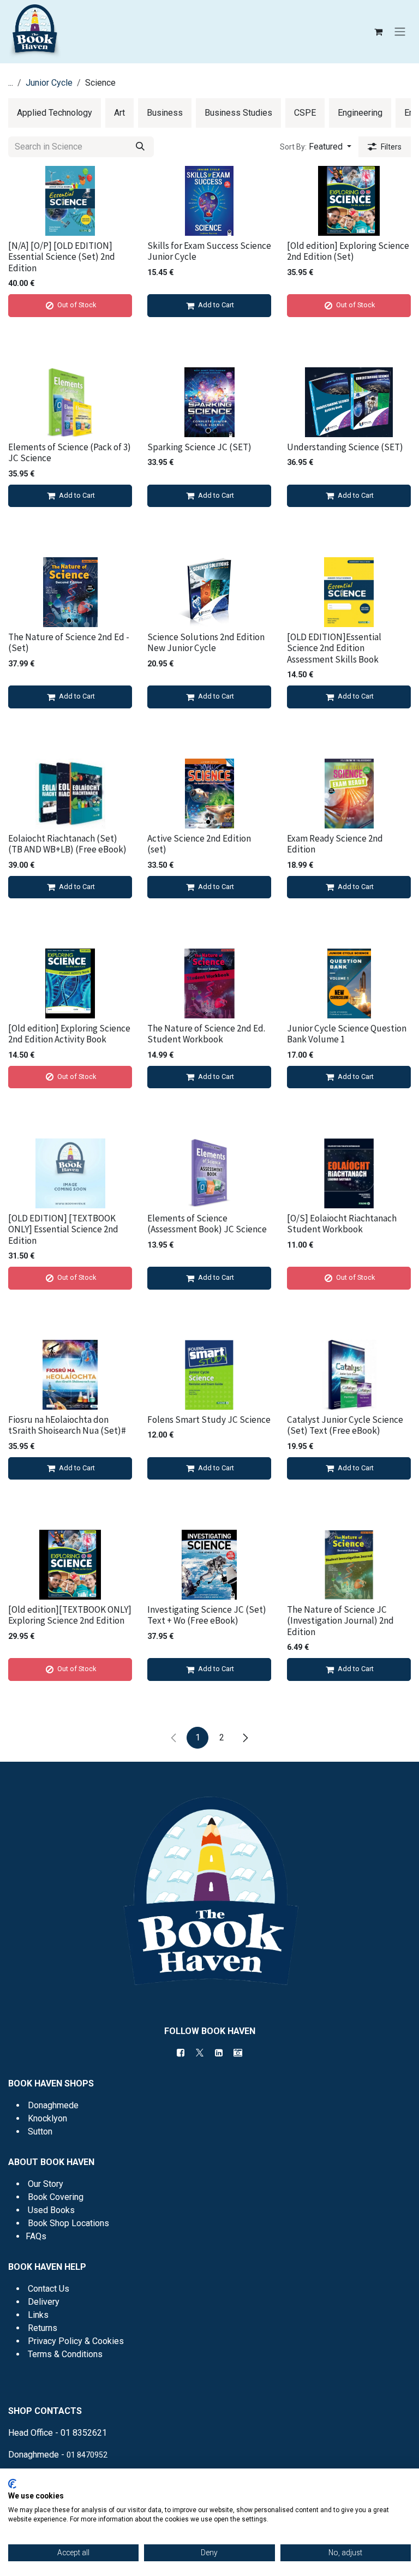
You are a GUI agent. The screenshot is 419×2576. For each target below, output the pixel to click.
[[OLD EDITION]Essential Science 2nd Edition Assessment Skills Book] (349, 592)
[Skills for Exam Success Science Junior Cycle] (209, 201)
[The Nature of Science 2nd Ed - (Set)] (70, 592)
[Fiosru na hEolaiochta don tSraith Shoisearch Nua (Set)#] (70, 1375)
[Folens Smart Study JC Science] (209, 1375)
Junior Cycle (49, 83)
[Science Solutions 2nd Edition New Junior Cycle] (209, 592)
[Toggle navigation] (400, 32)
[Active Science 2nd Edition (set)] (209, 794)
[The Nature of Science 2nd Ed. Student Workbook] (209, 983)
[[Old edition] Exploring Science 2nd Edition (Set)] (349, 201)
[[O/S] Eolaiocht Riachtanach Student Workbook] (349, 1173)
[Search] (140, 147)
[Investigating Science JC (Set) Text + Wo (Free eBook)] (209, 1565)
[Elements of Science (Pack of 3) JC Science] (70, 402)
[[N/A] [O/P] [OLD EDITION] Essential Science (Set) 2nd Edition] (70, 201)
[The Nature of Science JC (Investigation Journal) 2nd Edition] (349, 1565)
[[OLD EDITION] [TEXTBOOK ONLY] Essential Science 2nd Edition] (70, 1173)
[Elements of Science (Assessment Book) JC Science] (209, 1173)
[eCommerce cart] (378, 32)
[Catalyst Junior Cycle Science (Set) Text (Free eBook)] (349, 1375)
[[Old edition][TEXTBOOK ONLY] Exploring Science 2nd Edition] (70, 1565)
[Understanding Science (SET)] (349, 402)
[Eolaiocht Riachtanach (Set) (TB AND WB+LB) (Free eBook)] (70, 794)
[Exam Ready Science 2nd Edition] (349, 794)
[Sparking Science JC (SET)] (209, 402)
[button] (316, 147)
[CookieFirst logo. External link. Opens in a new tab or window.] (12, 2484)
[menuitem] (55, 113)
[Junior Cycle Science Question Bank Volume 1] (349, 983)
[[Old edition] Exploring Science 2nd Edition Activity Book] (70, 983)
